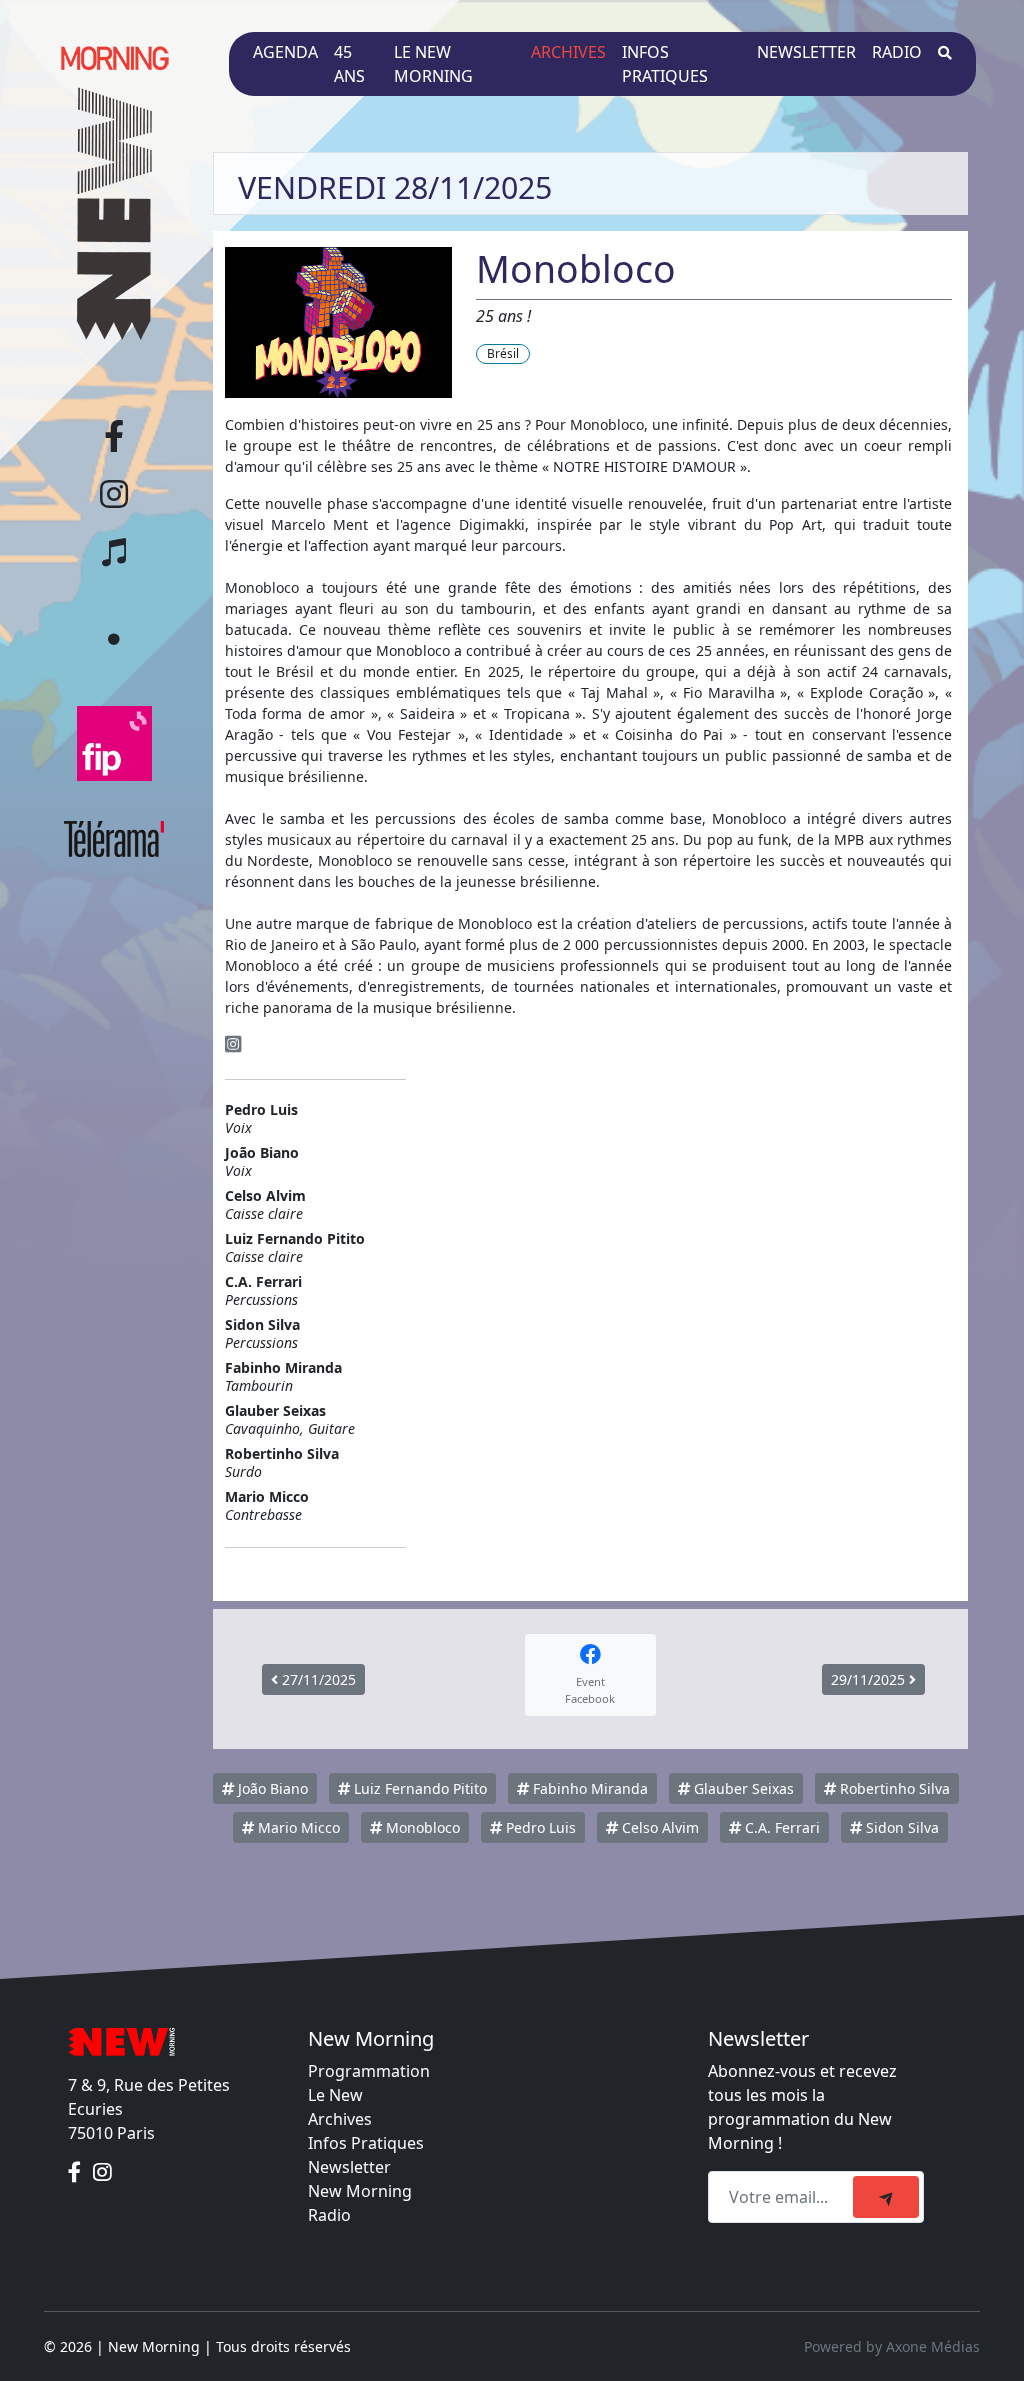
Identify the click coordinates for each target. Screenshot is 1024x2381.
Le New (335, 2095)
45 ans (349, 64)
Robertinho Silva (893, 1788)
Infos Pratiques (366, 2143)
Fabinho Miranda (588, 1788)
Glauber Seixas (742, 1788)
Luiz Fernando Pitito (418, 1788)
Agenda (285, 52)
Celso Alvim (658, 1827)
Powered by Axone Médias (892, 2346)
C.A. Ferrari (780, 1827)
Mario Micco (297, 1827)
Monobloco (421, 1827)
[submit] (886, 2197)
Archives (568, 52)
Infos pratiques (665, 64)
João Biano (271, 1788)
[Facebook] (76, 2173)
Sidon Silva (900, 1827)
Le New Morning (433, 64)
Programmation (369, 2071)
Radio (897, 52)
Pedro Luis (539, 1827)
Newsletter (806, 52)
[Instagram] (233, 1044)
